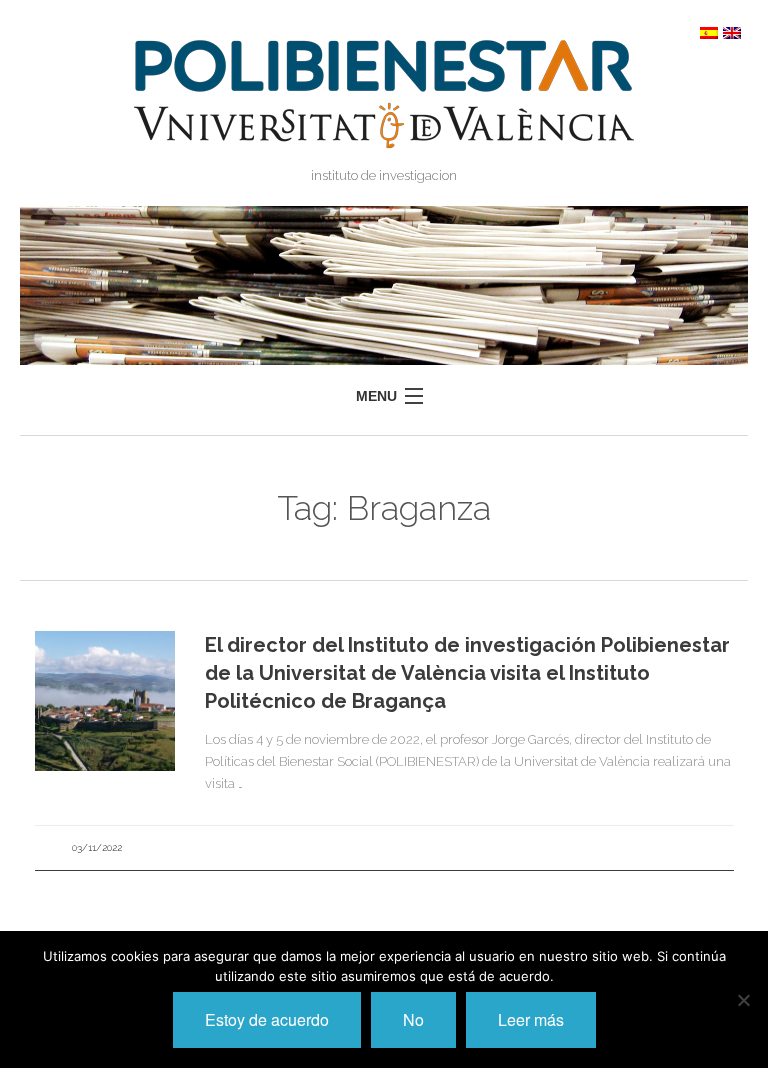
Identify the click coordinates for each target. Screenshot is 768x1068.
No (413, 1019)
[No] (743, 1000)
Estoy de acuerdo (267, 1019)
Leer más (531, 1019)
